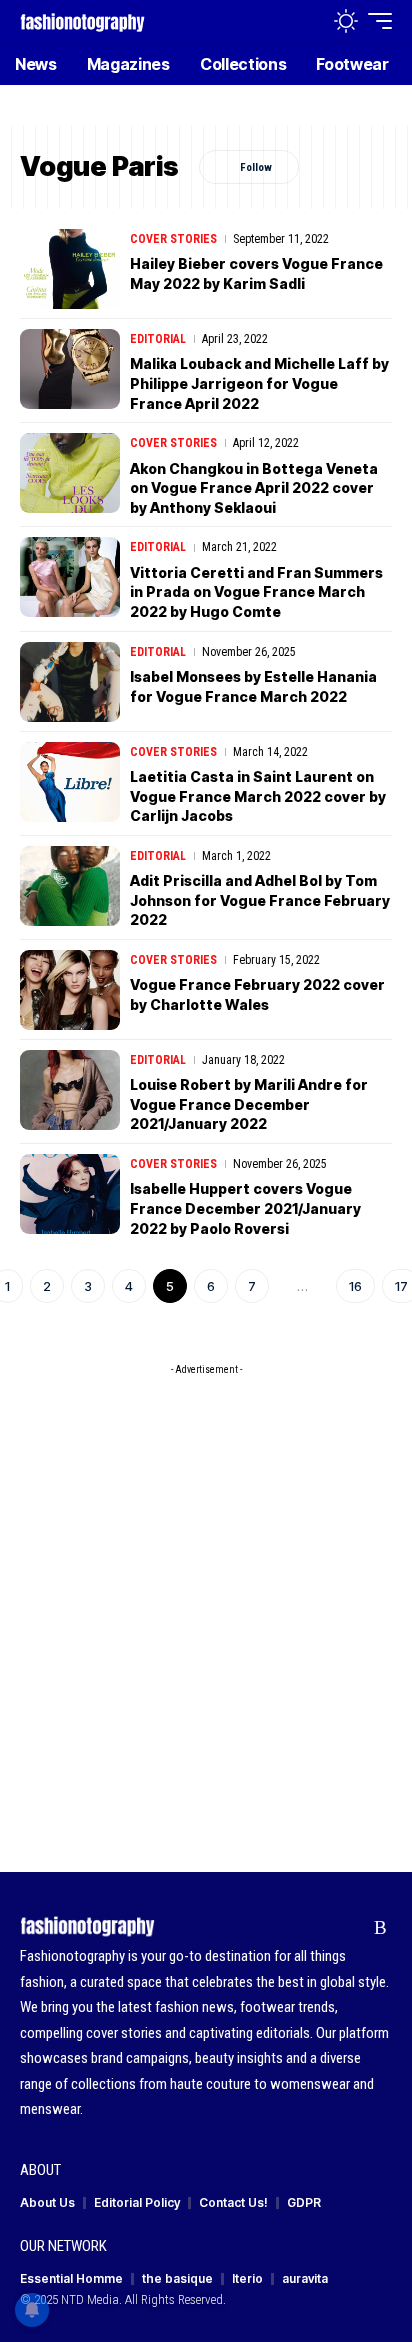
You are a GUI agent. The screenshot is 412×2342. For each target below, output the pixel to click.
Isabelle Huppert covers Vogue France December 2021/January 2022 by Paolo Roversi (245, 1208)
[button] (303, 21)
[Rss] (380, 1928)
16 (355, 1286)
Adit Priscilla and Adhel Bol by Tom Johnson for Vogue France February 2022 (260, 900)
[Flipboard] (349, 1928)
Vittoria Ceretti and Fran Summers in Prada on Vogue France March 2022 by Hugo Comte (256, 592)
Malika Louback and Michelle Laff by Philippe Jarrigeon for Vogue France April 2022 (259, 383)
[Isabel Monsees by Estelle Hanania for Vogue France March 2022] (70, 682)
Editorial (158, 339)
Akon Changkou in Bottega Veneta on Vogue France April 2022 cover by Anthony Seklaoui (254, 488)
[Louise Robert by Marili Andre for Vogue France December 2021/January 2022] (70, 1090)
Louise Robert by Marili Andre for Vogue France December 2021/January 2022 (249, 1104)
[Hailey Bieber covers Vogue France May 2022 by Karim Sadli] (70, 269)
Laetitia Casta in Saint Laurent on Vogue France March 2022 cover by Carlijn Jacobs (258, 796)
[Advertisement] (206, 1591)
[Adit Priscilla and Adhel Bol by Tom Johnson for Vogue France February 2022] (70, 886)
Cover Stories (173, 239)
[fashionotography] (82, 20)
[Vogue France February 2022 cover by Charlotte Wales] (70, 990)
